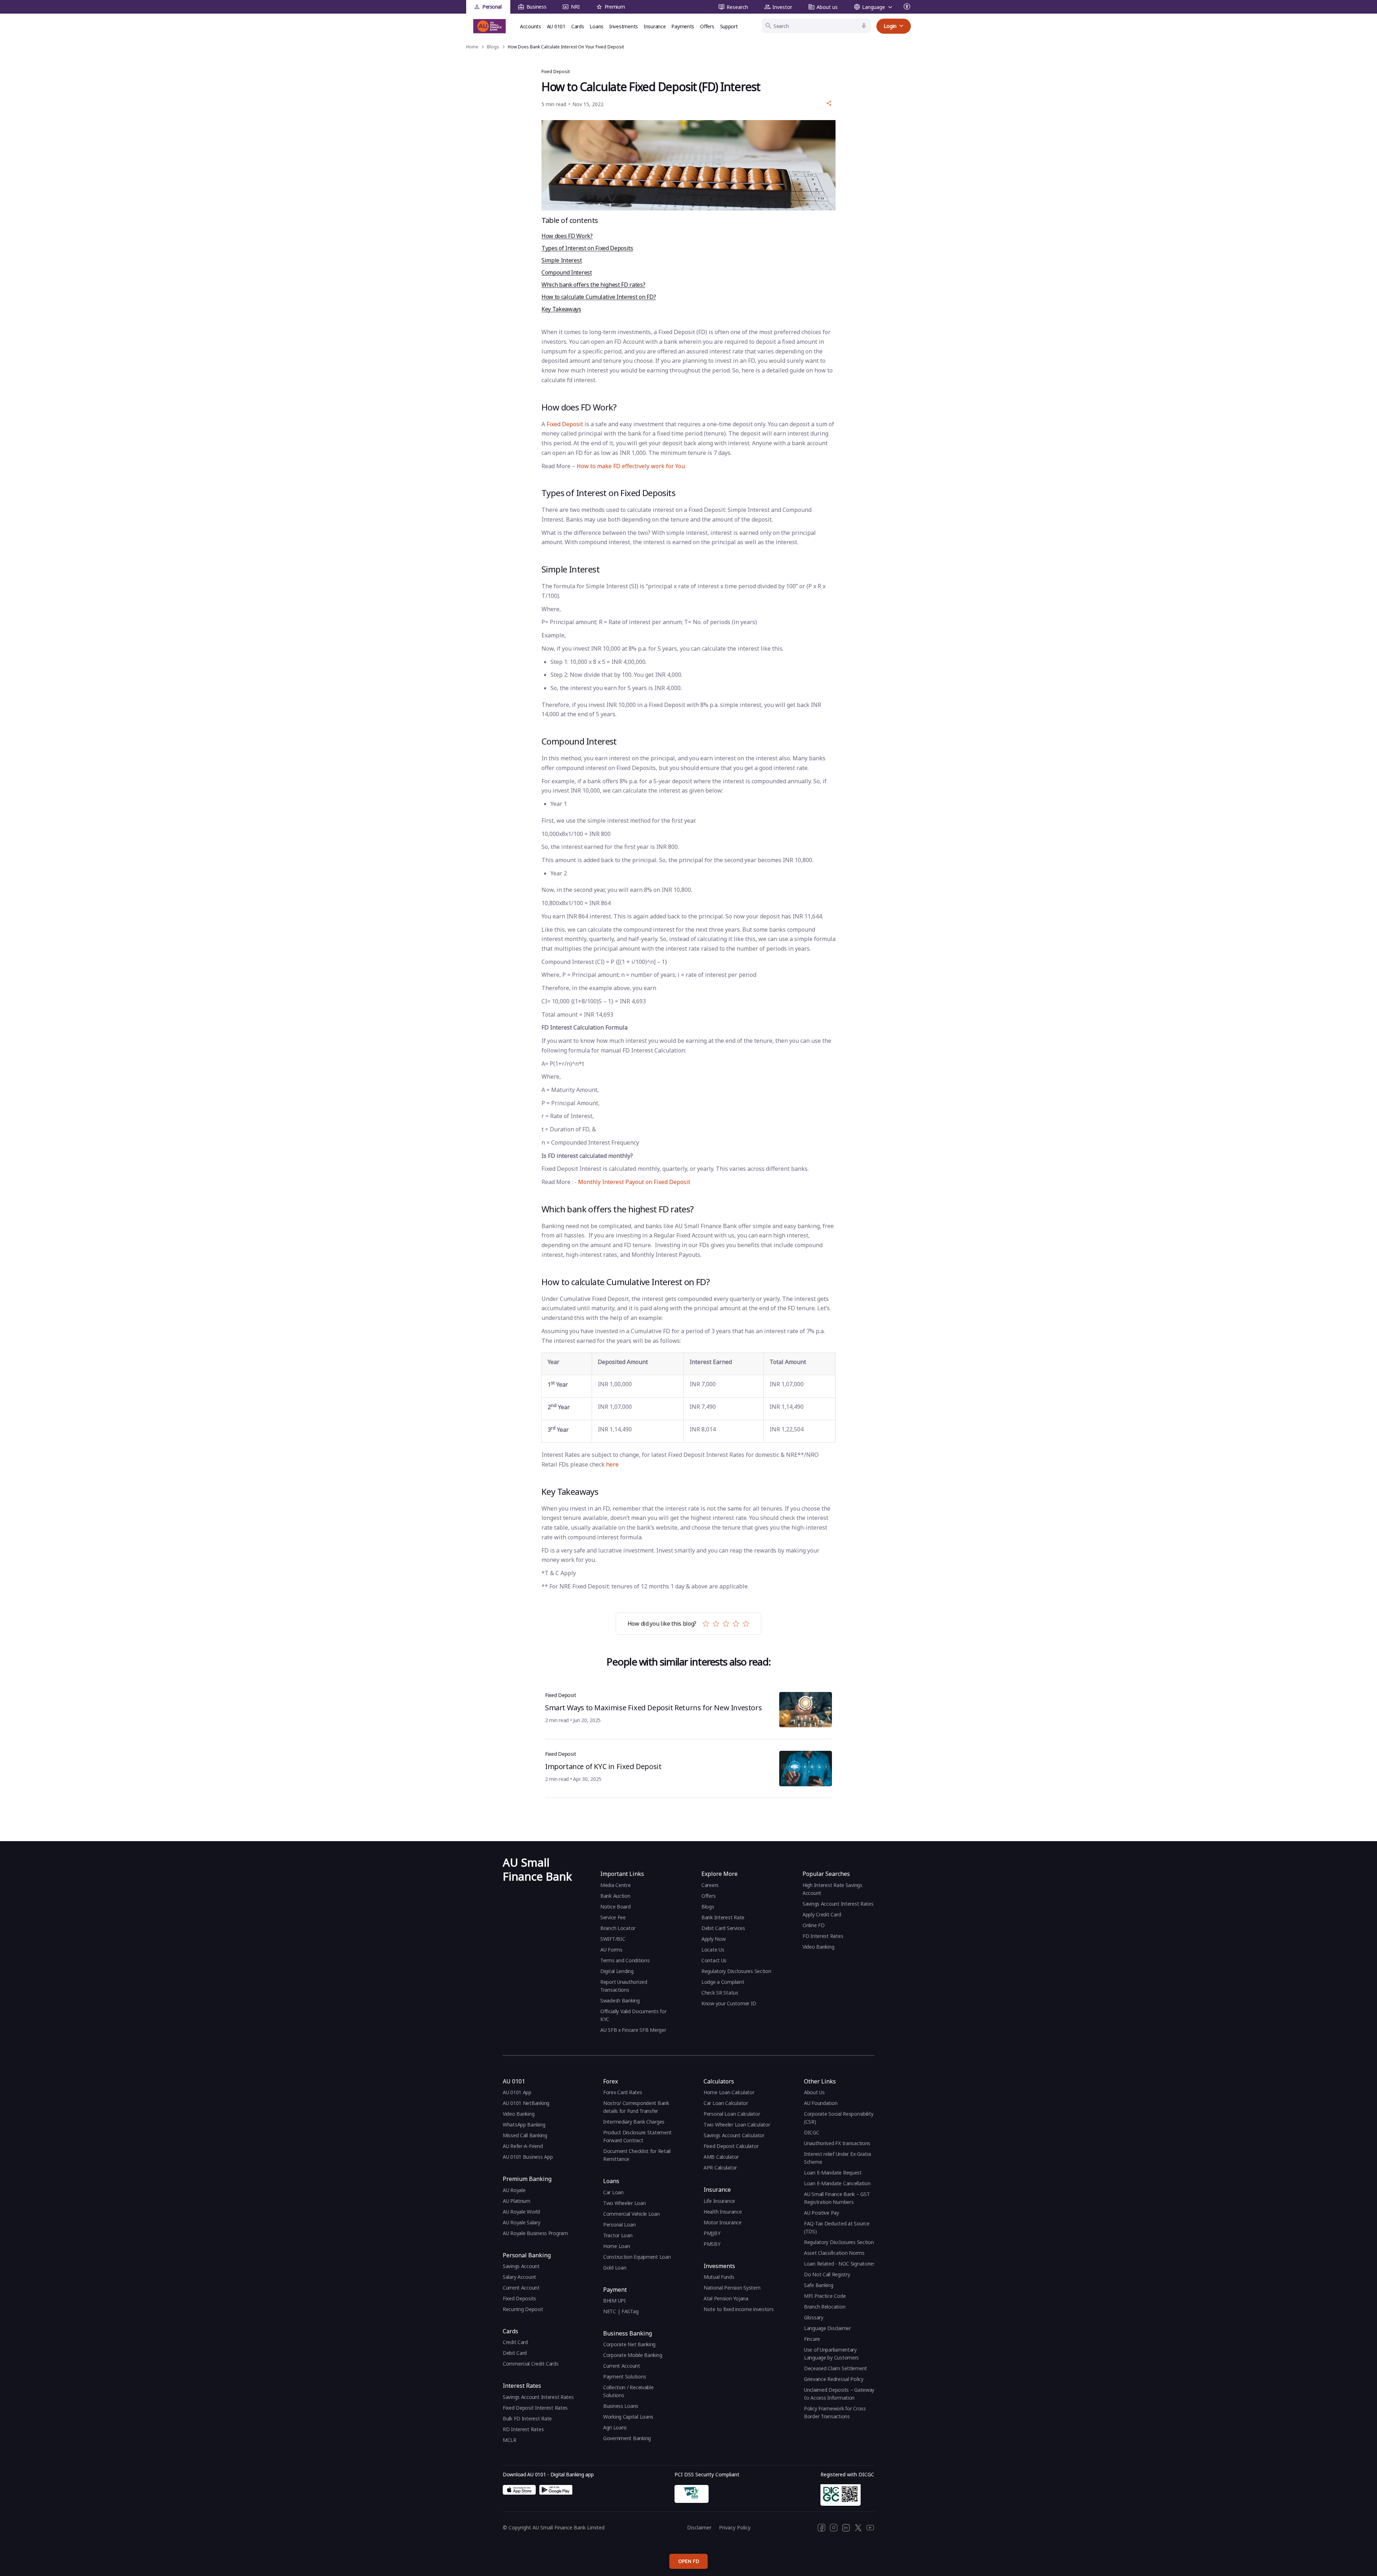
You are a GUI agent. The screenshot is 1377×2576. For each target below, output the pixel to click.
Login (890, 26)
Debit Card (515, 2353)
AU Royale (514, 2190)
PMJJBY (712, 2233)
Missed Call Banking (525, 2135)
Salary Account (519, 2277)
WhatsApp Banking (524, 2125)
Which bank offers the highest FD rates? (593, 285)
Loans (597, 26)
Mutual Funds (719, 2277)
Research (737, 7)
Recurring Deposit (523, 2309)
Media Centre (616, 1885)
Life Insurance (719, 2201)
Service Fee (613, 1917)
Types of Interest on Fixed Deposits (587, 248)
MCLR (510, 2440)
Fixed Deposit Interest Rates (535, 2408)
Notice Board (616, 1907)
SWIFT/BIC (613, 1939)
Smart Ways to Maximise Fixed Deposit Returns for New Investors (653, 1708)
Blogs (708, 1907)
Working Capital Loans (628, 2417)
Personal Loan (619, 2225)
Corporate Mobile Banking (633, 2355)
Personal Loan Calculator (732, 2114)
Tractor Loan (618, 2235)
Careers (710, 1885)
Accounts (531, 26)
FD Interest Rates (824, 1936)
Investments (624, 26)
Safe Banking (819, 2285)
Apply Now (713, 1939)
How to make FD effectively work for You (631, 466)
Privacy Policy (735, 2527)
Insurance (655, 26)
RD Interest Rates (523, 2429)
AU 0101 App (517, 2092)
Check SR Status (720, 1993)
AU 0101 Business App (528, 2157)
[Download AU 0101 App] (556, 2490)
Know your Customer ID (729, 2003)
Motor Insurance (723, 2222)
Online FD (814, 1925)
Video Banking (818, 1947)
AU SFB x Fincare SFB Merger (633, 2030)
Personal (492, 7)
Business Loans (621, 2406)
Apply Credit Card (822, 1914)
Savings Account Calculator (734, 2135)
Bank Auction (615, 1896)
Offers (707, 26)
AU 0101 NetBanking (526, 2103)
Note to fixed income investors (739, 2309)
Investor (782, 7)
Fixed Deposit (565, 424)
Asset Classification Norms (834, 2253)
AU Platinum (517, 2201)
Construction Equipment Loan (637, 2257)
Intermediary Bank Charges (634, 2122)
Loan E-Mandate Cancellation (837, 2183)
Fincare (812, 2339)
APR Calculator (720, 2168)
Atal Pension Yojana (726, 2298)
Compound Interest (567, 272)
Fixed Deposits (519, 2298)
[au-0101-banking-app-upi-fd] (519, 2490)
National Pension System (732, 2288)
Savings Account (521, 2266)
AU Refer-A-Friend (523, 2146)
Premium (615, 7)
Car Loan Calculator (726, 2103)
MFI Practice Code (825, 2296)
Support (729, 26)
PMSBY (712, 2244)
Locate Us (713, 1950)
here (612, 1464)
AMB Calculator (721, 2157)
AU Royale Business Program (535, 2233)
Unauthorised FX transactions (837, 2143)
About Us (814, 2092)
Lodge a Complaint (723, 1982)
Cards (578, 26)
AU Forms (611, 1950)
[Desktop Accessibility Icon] (907, 7)
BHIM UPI (614, 2301)
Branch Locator (618, 1928)
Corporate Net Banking (629, 2344)
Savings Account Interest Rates (838, 1904)
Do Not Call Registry (827, 2274)
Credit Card (515, 2342)
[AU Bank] (489, 26)
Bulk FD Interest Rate (527, 2418)
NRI (575, 7)
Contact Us (714, 1960)
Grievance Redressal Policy (834, 2379)
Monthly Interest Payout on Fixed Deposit (634, 1182)
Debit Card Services (723, 1928)
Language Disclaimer (827, 2328)
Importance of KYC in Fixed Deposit (603, 1766)
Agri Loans (615, 2427)
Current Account (521, 2288)
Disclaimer (699, 2527)
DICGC (812, 2132)
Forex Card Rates (623, 2092)
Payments (683, 26)
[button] (829, 103)
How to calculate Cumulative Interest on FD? (599, 297)
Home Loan (616, 2246)
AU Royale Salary (522, 2222)
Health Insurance (723, 2212)
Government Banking (627, 2438)
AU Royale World (521, 2212)
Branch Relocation (825, 2307)
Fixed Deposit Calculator (731, 2146)
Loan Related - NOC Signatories (840, 2264)
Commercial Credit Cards (531, 2364)
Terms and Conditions (625, 1960)
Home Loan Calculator (729, 2092)
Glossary (814, 2317)
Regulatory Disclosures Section (736, 1971)
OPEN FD (689, 2561)
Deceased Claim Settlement (836, 2368)
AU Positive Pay (822, 2213)
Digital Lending (617, 1971)
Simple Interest (562, 260)
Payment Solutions (624, 2377)
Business (536, 7)
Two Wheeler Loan (624, 2203)
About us (827, 7)
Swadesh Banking (620, 2000)
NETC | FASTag (621, 2311)
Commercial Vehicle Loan (631, 2214)
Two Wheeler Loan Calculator (737, 2125)
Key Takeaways (561, 309)
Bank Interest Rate (723, 1917)
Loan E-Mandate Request (833, 2173)
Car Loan (613, 2192)
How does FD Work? (567, 236)
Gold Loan (615, 2268)
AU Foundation (821, 2103)
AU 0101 (556, 26)
